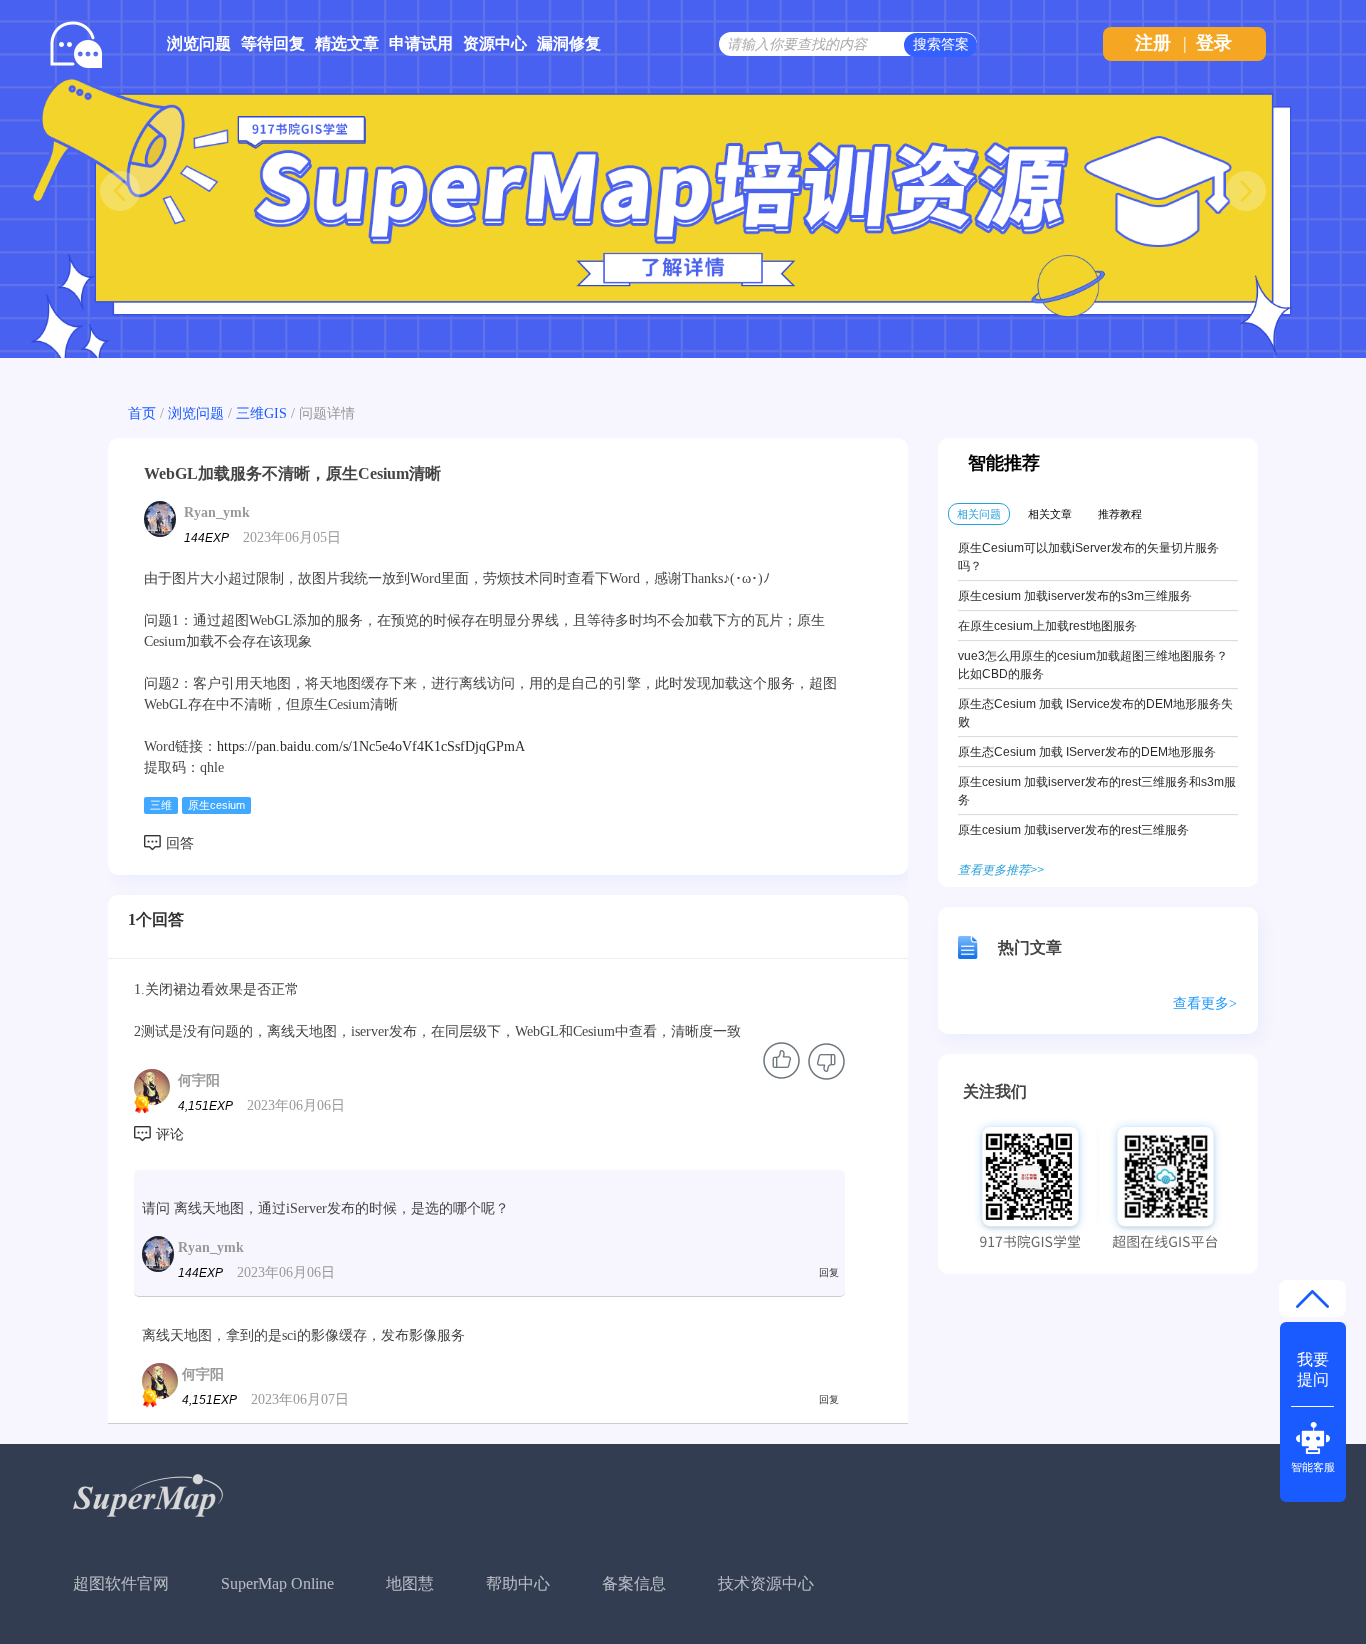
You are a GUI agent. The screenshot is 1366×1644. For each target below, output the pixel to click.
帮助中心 (518, 1583)
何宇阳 (199, 1080)
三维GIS (261, 413)
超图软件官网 (121, 1583)
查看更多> (1205, 1003)
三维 (161, 805)
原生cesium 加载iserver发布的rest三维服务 (1073, 830)
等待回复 (273, 43)
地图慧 (410, 1583)
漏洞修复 (569, 43)
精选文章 (347, 43)
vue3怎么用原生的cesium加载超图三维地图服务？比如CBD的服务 (1093, 665)
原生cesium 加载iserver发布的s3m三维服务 (1075, 596)
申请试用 (421, 43)
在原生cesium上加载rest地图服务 (1047, 626)
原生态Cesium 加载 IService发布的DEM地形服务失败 (1095, 713)
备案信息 (634, 1583)
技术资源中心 (766, 1583)
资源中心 (495, 43)
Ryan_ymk (217, 512)
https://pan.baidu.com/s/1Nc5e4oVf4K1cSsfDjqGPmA (371, 746)
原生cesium (216, 805)
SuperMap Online (277, 1583)
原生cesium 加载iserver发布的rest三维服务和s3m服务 (1097, 791)
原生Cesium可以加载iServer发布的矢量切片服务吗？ (1088, 557)
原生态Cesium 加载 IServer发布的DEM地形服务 (1087, 752)
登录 (1214, 43)
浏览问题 (199, 43)
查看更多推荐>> (1001, 870)
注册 (1153, 43)
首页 (142, 413)
